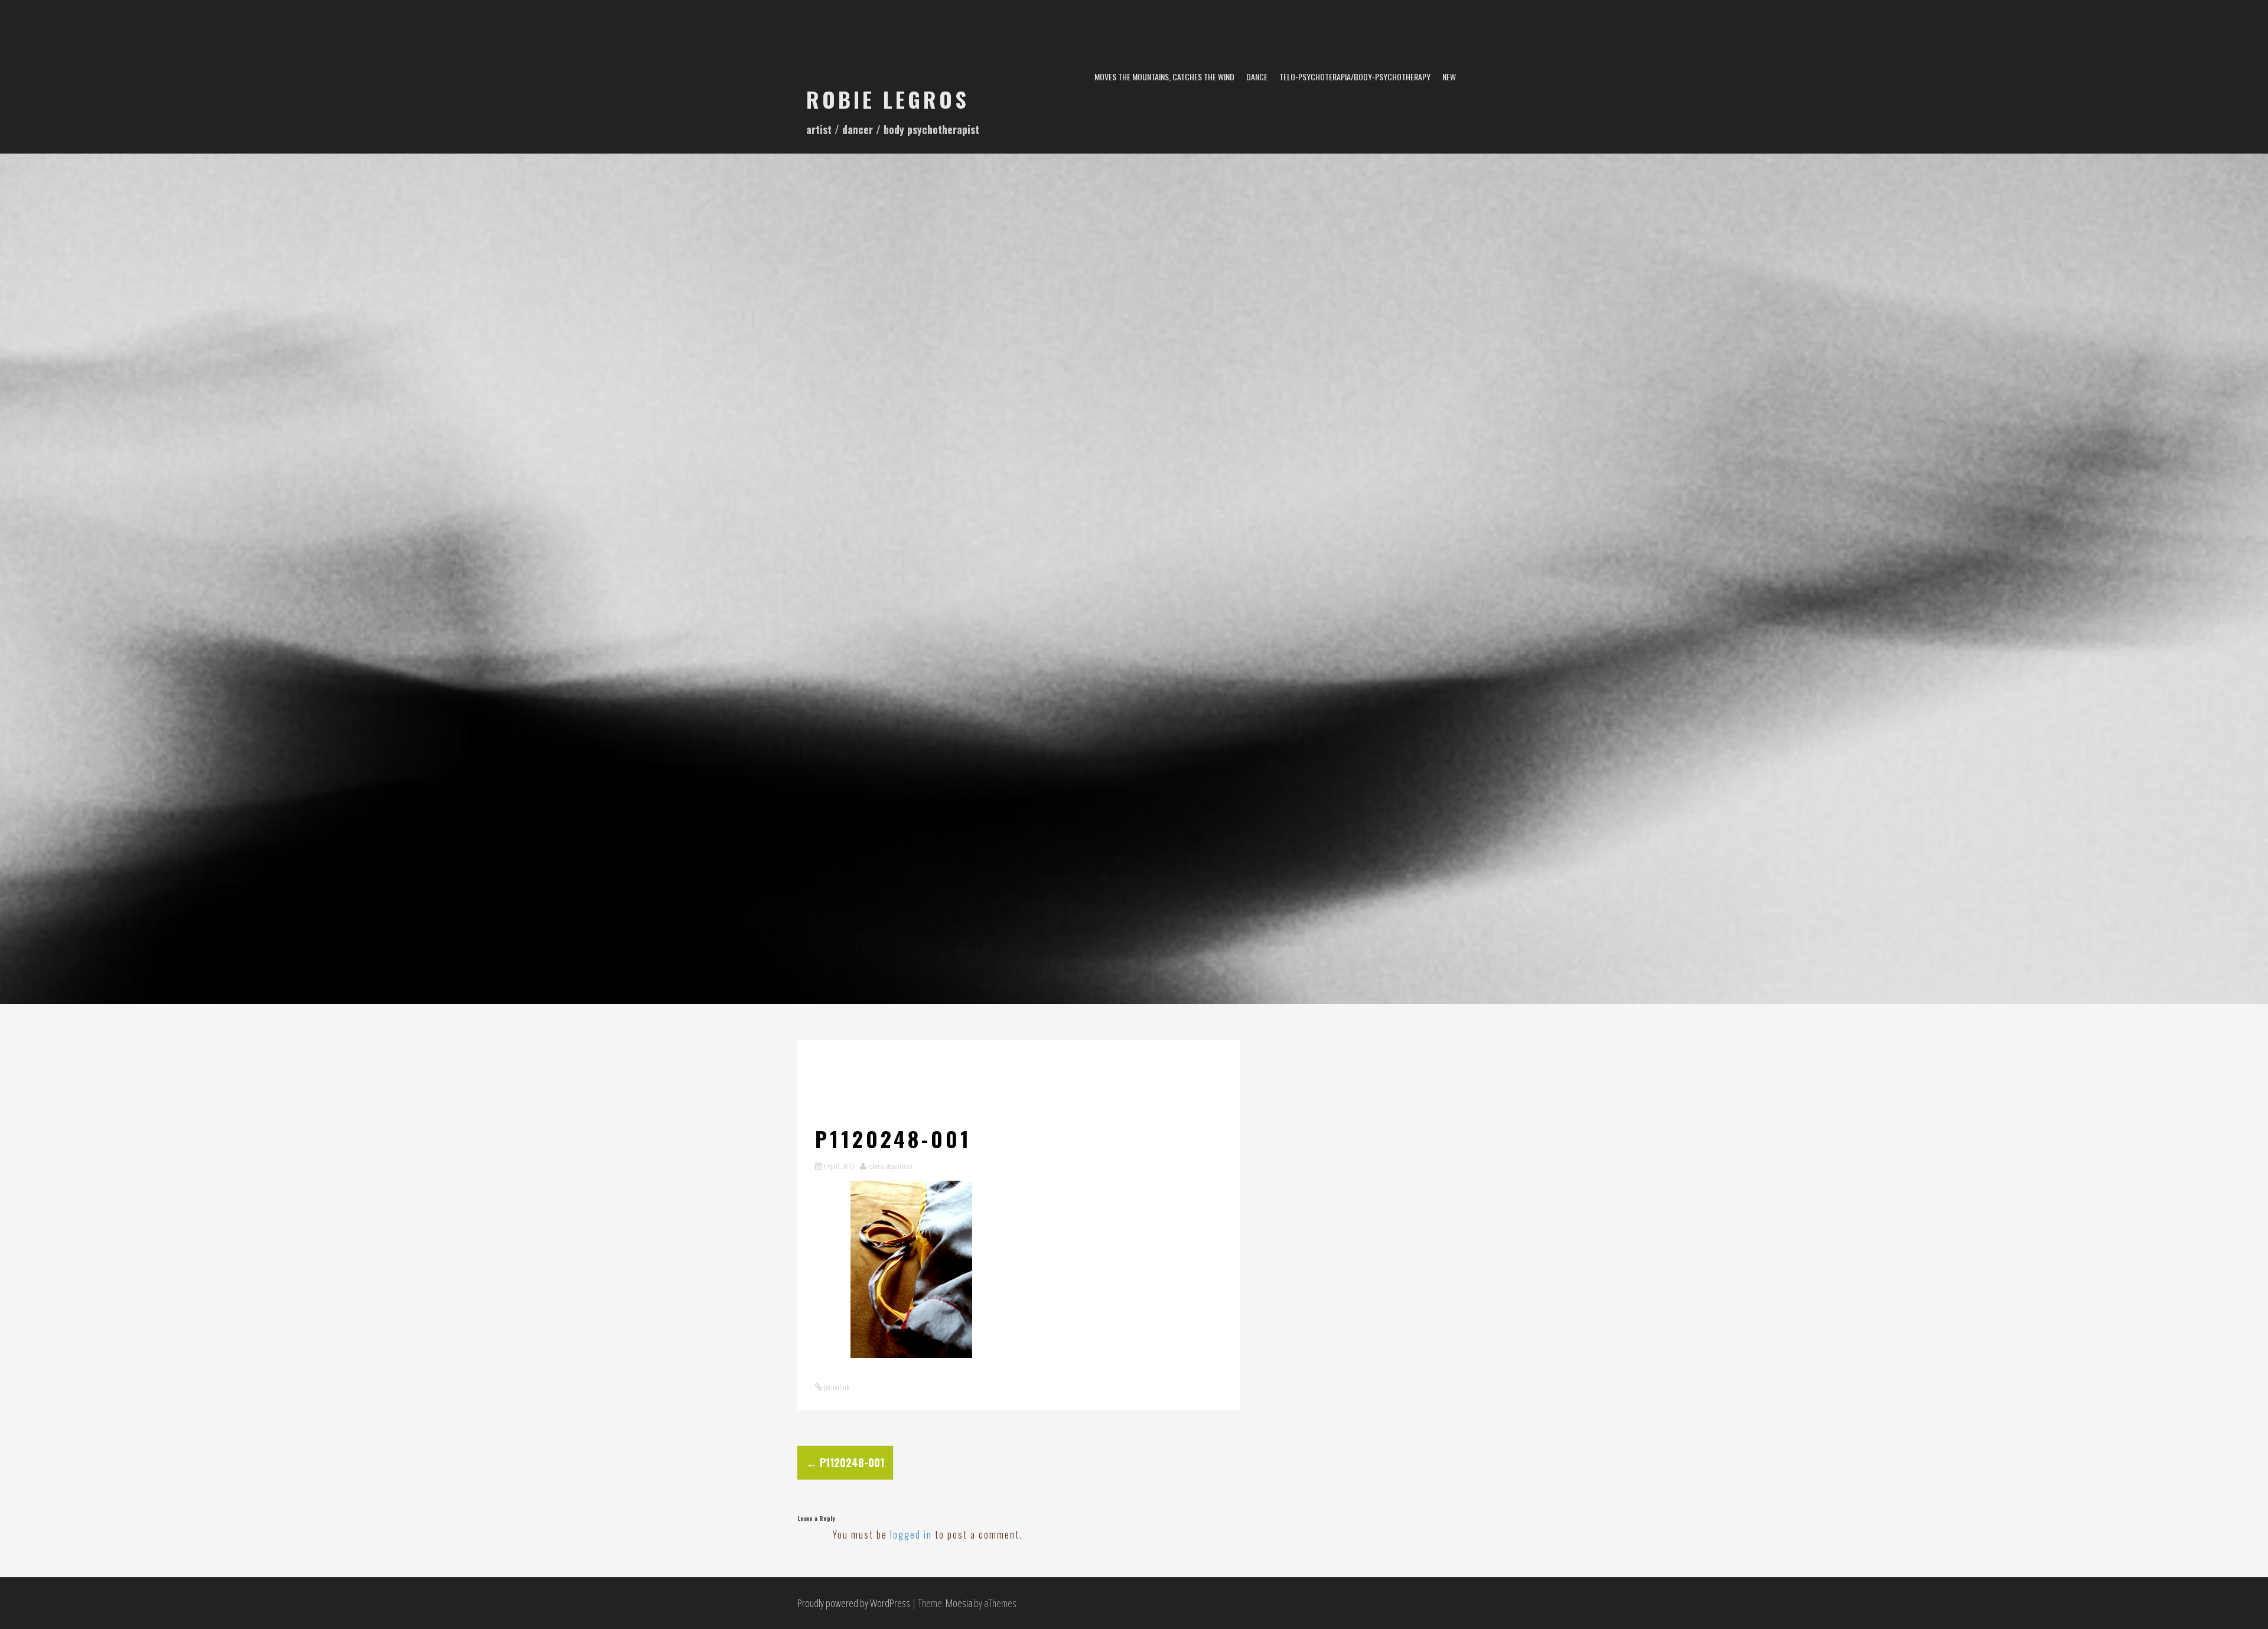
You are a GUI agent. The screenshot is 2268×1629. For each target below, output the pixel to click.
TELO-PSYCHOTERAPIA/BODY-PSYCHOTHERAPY (1355, 76)
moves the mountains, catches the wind (1164, 76)
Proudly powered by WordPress (854, 1603)
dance (1257, 76)
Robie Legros (888, 99)
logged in (911, 1534)
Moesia (959, 1603)
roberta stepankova (890, 1166)
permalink (836, 1387)
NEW (1449, 76)
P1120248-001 (845, 1462)
